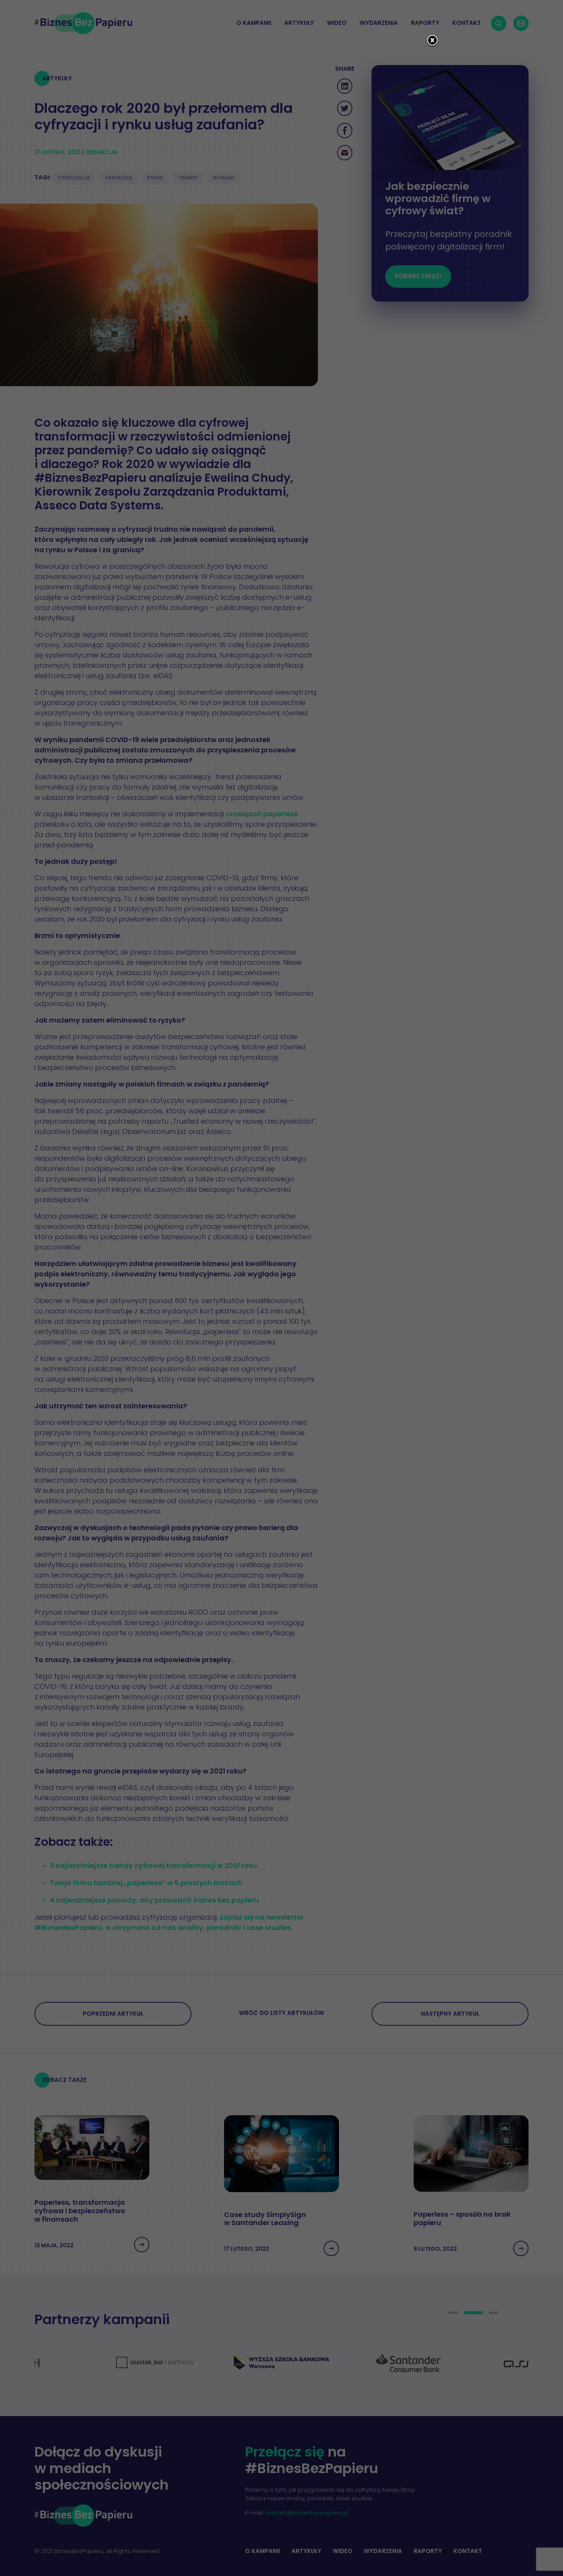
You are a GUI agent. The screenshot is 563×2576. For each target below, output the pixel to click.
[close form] (432, 41)
